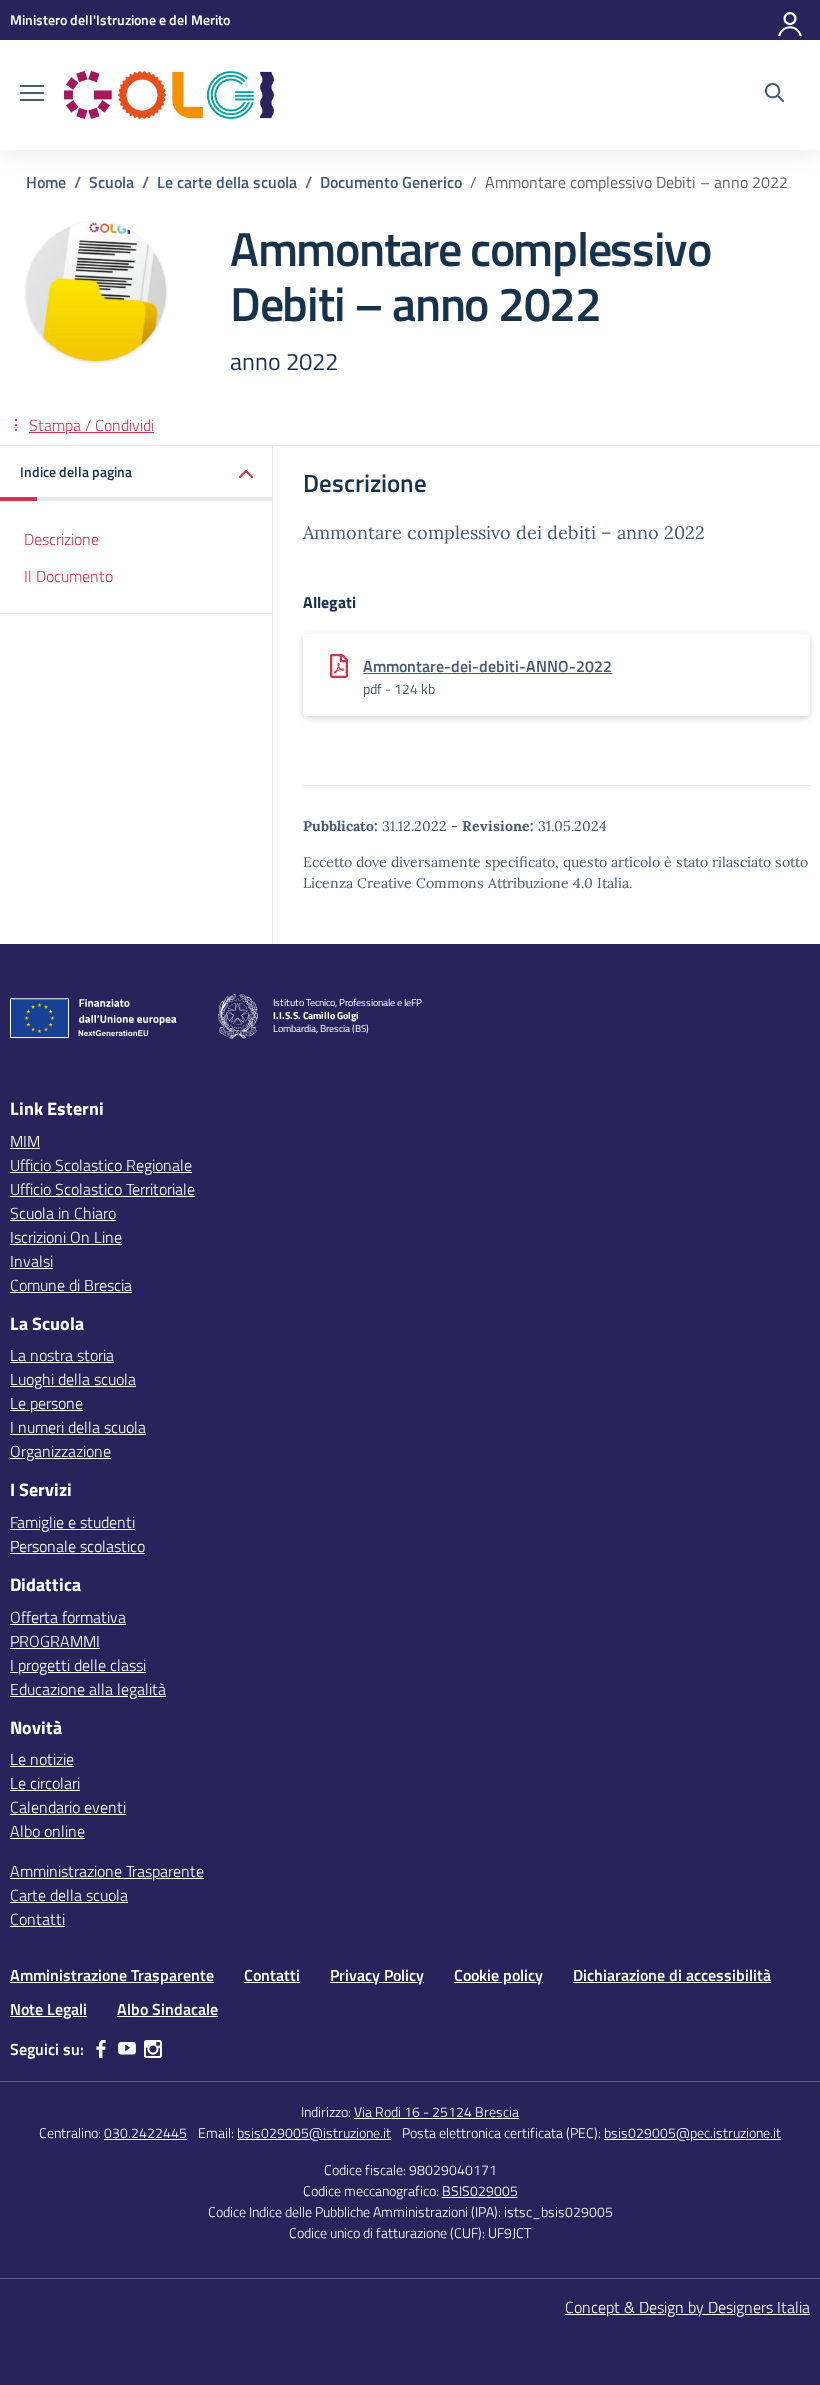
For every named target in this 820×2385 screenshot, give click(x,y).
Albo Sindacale (167, 2009)
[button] (136, 473)
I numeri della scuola (78, 1427)
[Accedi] (791, 20)
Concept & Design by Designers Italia (687, 2307)
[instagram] (153, 2049)
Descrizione (61, 539)
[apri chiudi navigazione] (32, 95)
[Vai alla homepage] (169, 95)
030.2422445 (145, 2132)
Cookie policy (498, 1975)
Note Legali (48, 2009)
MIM (25, 1141)
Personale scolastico (77, 1546)
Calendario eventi (68, 1807)
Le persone (46, 1403)
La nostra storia (62, 1355)
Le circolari (45, 1783)
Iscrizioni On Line (66, 1237)
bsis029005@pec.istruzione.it (692, 2132)
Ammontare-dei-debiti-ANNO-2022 (487, 666)
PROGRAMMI (55, 1641)
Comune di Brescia (71, 1285)
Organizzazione (60, 1451)
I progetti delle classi (78, 1665)
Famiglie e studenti (72, 1522)
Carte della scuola (69, 1895)
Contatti (37, 1919)
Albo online (47, 1831)
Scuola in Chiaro (63, 1213)
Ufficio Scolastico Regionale (101, 1165)
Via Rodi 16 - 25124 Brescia (436, 2111)
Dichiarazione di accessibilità (672, 1975)
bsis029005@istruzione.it (314, 2132)
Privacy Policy (377, 1975)
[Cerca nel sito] (774, 95)
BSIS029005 (480, 2190)
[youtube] (127, 2049)
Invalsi (31, 1261)
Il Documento (68, 576)
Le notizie (42, 1759)
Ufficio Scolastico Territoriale (102, 1189)
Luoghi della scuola (73, 1379)
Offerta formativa (68, 1617)
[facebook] (101, 2049)
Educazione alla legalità (88, 1689)
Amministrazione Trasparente (107, 1871)
